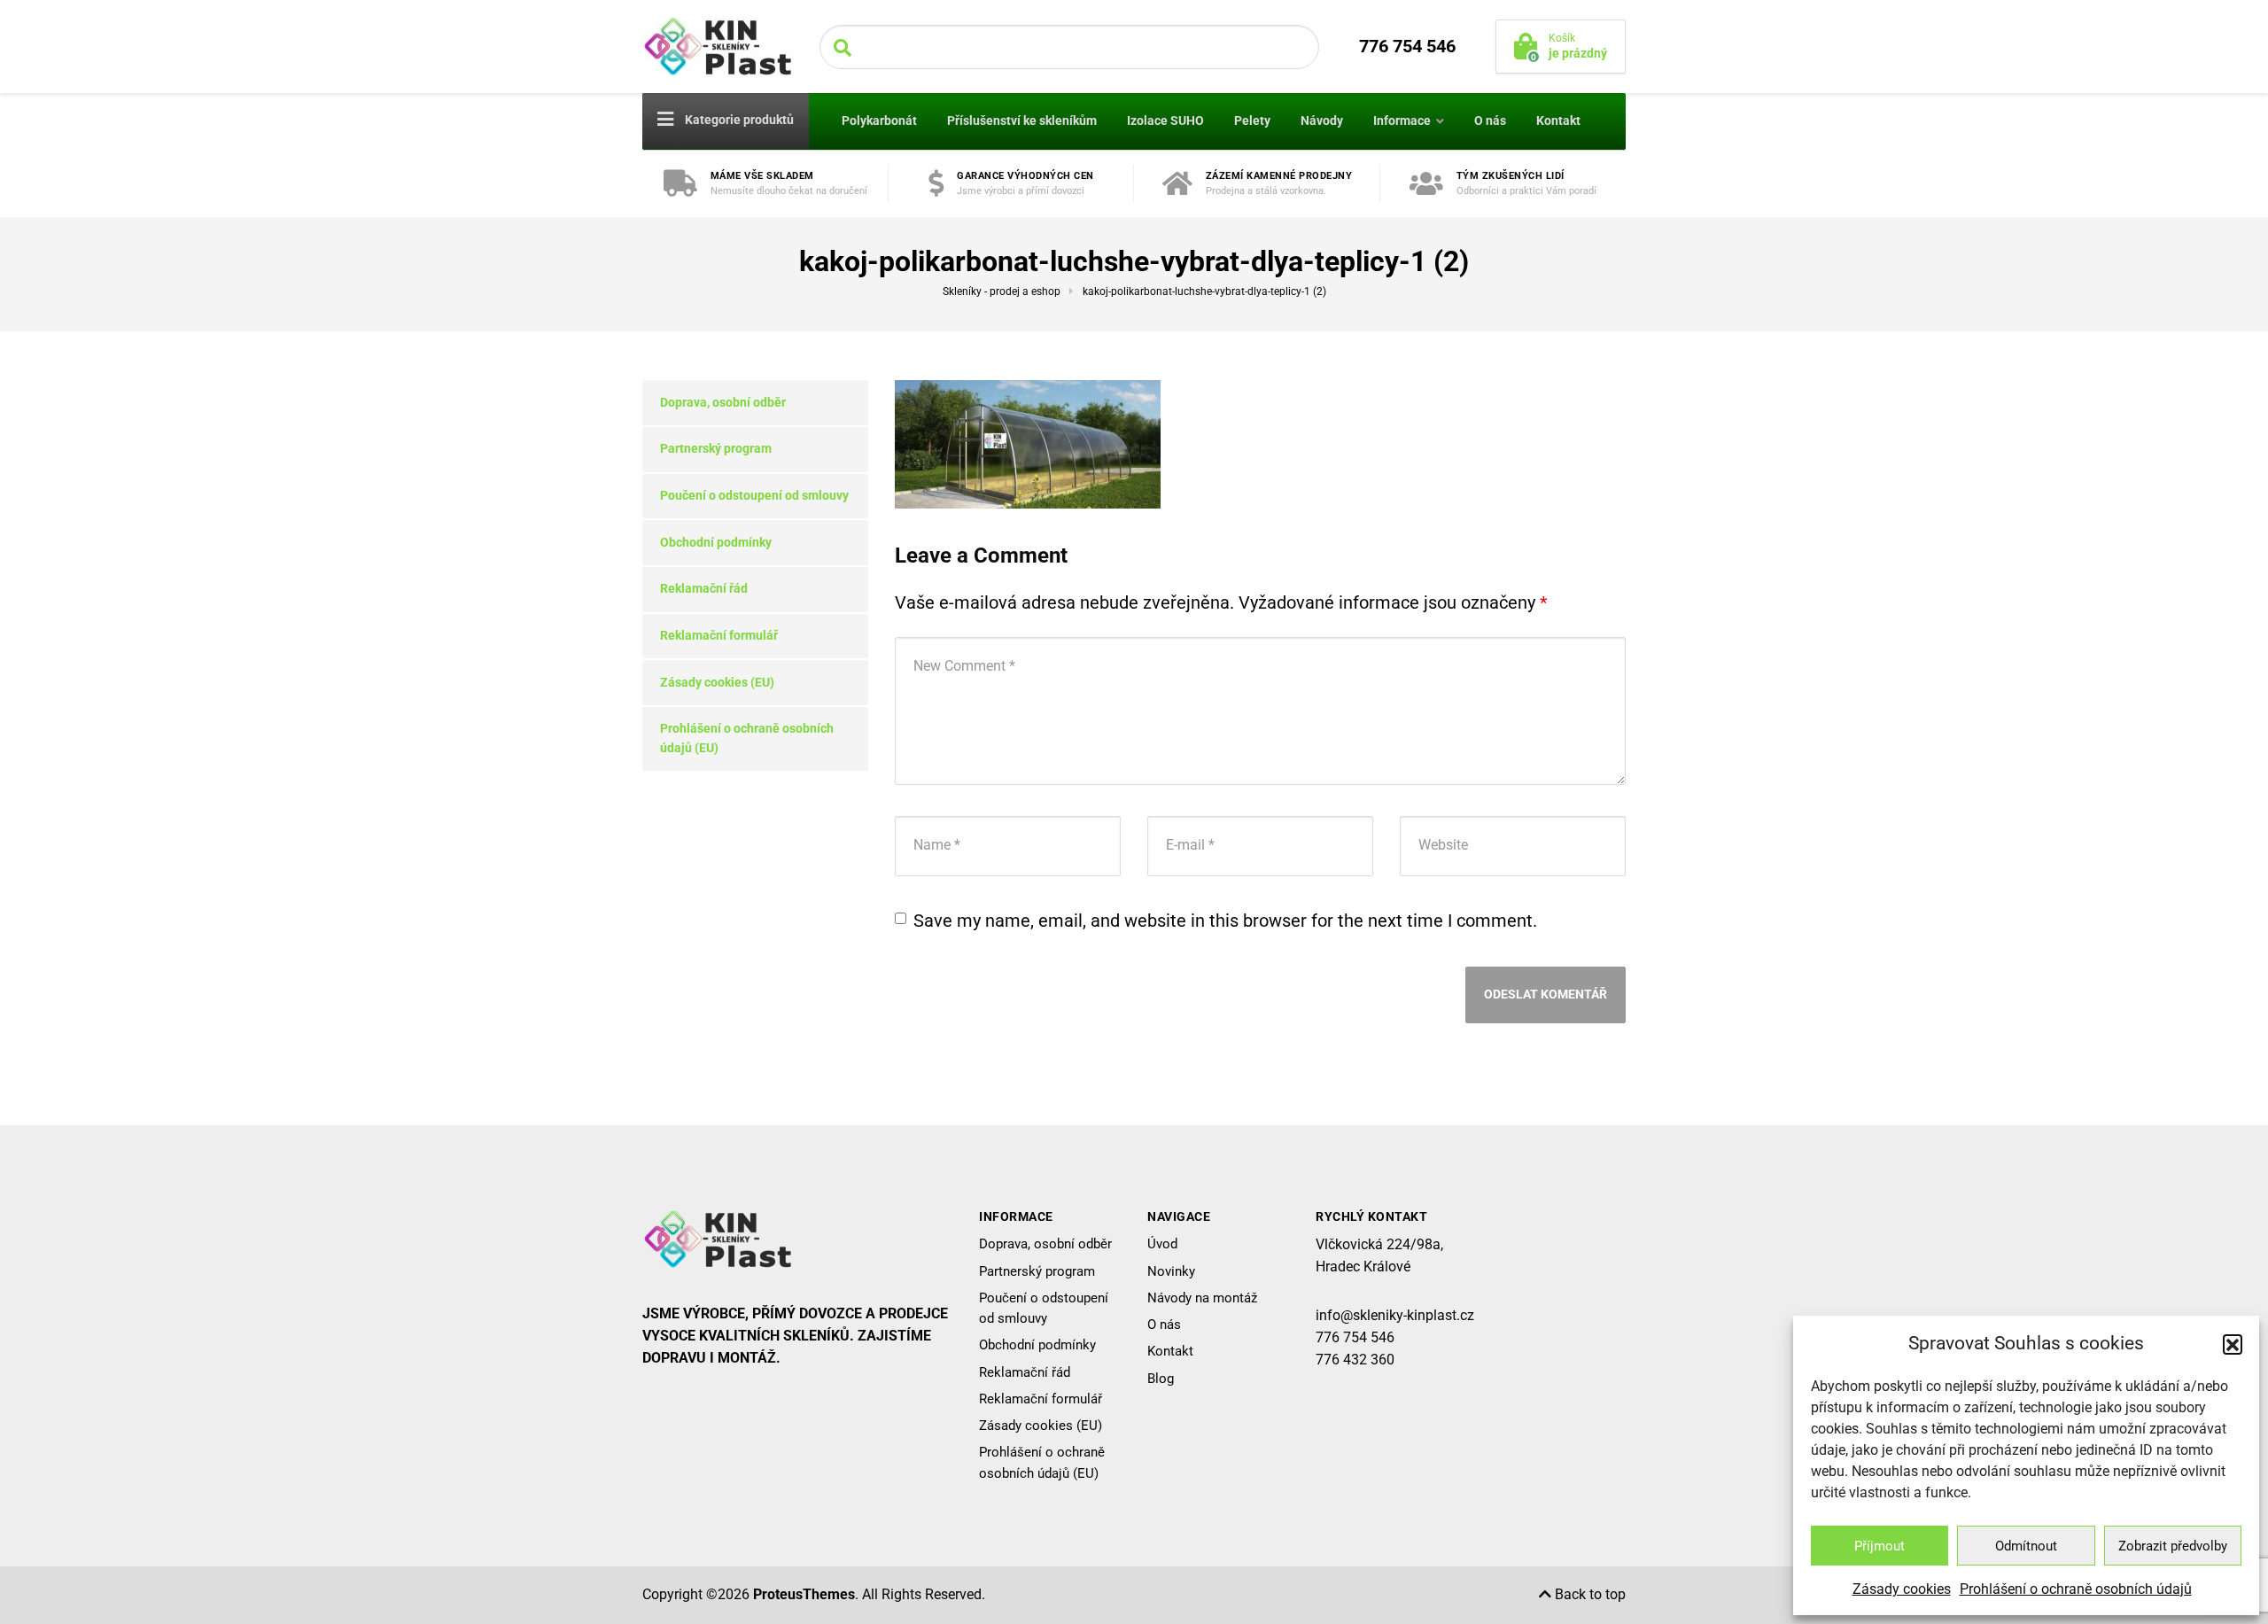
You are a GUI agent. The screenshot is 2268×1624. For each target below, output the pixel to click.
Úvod (1162, 1244)
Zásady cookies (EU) (717, 682)
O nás (1490, 120)
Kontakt (1558, 120)
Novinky (1171, 1271)
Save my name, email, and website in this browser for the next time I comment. (1225, 921)
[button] (2233, 1344)
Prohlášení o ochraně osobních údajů (2076, 1589)
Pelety (1252, 120)
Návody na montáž (1202, 1298)
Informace (1402, 120)
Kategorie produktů (738, 120)
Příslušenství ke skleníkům (1022, 120)
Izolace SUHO (1165, 120)
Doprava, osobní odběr (723, 402)
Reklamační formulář (719, 635)
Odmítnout (2026, 1546)
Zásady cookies (1902, 1589)
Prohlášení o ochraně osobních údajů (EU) (747, 738)
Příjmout (1880, 1546)
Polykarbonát (879, 120)
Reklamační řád (704, 588)
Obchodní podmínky (716, 542)
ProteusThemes (804, 1594)
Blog (1161, 1379)
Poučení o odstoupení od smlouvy (754, 495)
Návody (1322, 120)
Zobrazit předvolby (2173, 1546)
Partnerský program (716, 448)
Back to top (1588, 1594)
